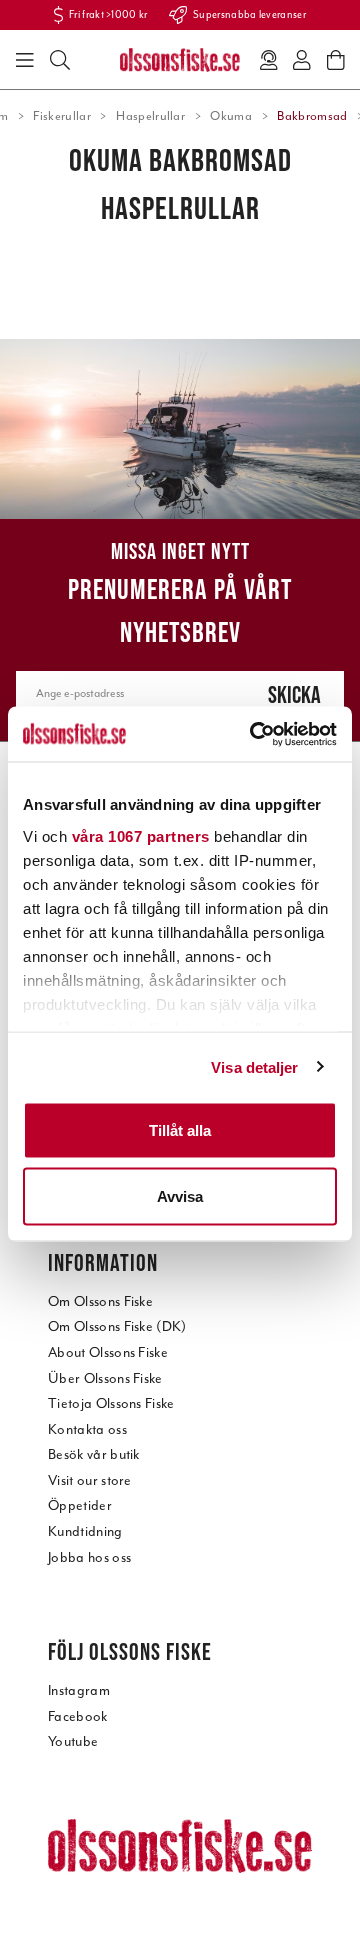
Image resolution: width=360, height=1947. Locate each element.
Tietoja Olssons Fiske (111, 1403)
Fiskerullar (62, 116)
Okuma (231, 116)
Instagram (79, 1690)
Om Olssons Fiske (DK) (117, 1326)
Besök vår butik (94, 1454)
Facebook (78, 1716)
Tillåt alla (180, 1130)
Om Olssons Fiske (100, 1301)
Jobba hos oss (89, 1557)
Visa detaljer (254, 1066)
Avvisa (180, 1195)
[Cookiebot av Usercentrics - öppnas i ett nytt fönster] (254, 734)
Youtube (73, 1741)
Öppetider (80, 1505)
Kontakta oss (87, 1429)
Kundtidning (85, 1531)
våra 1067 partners (141, 835)
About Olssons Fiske (108, 1352)
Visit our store (90, 1480)
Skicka (294, 694)
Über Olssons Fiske (105, 1378)
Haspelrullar (150, 116)
